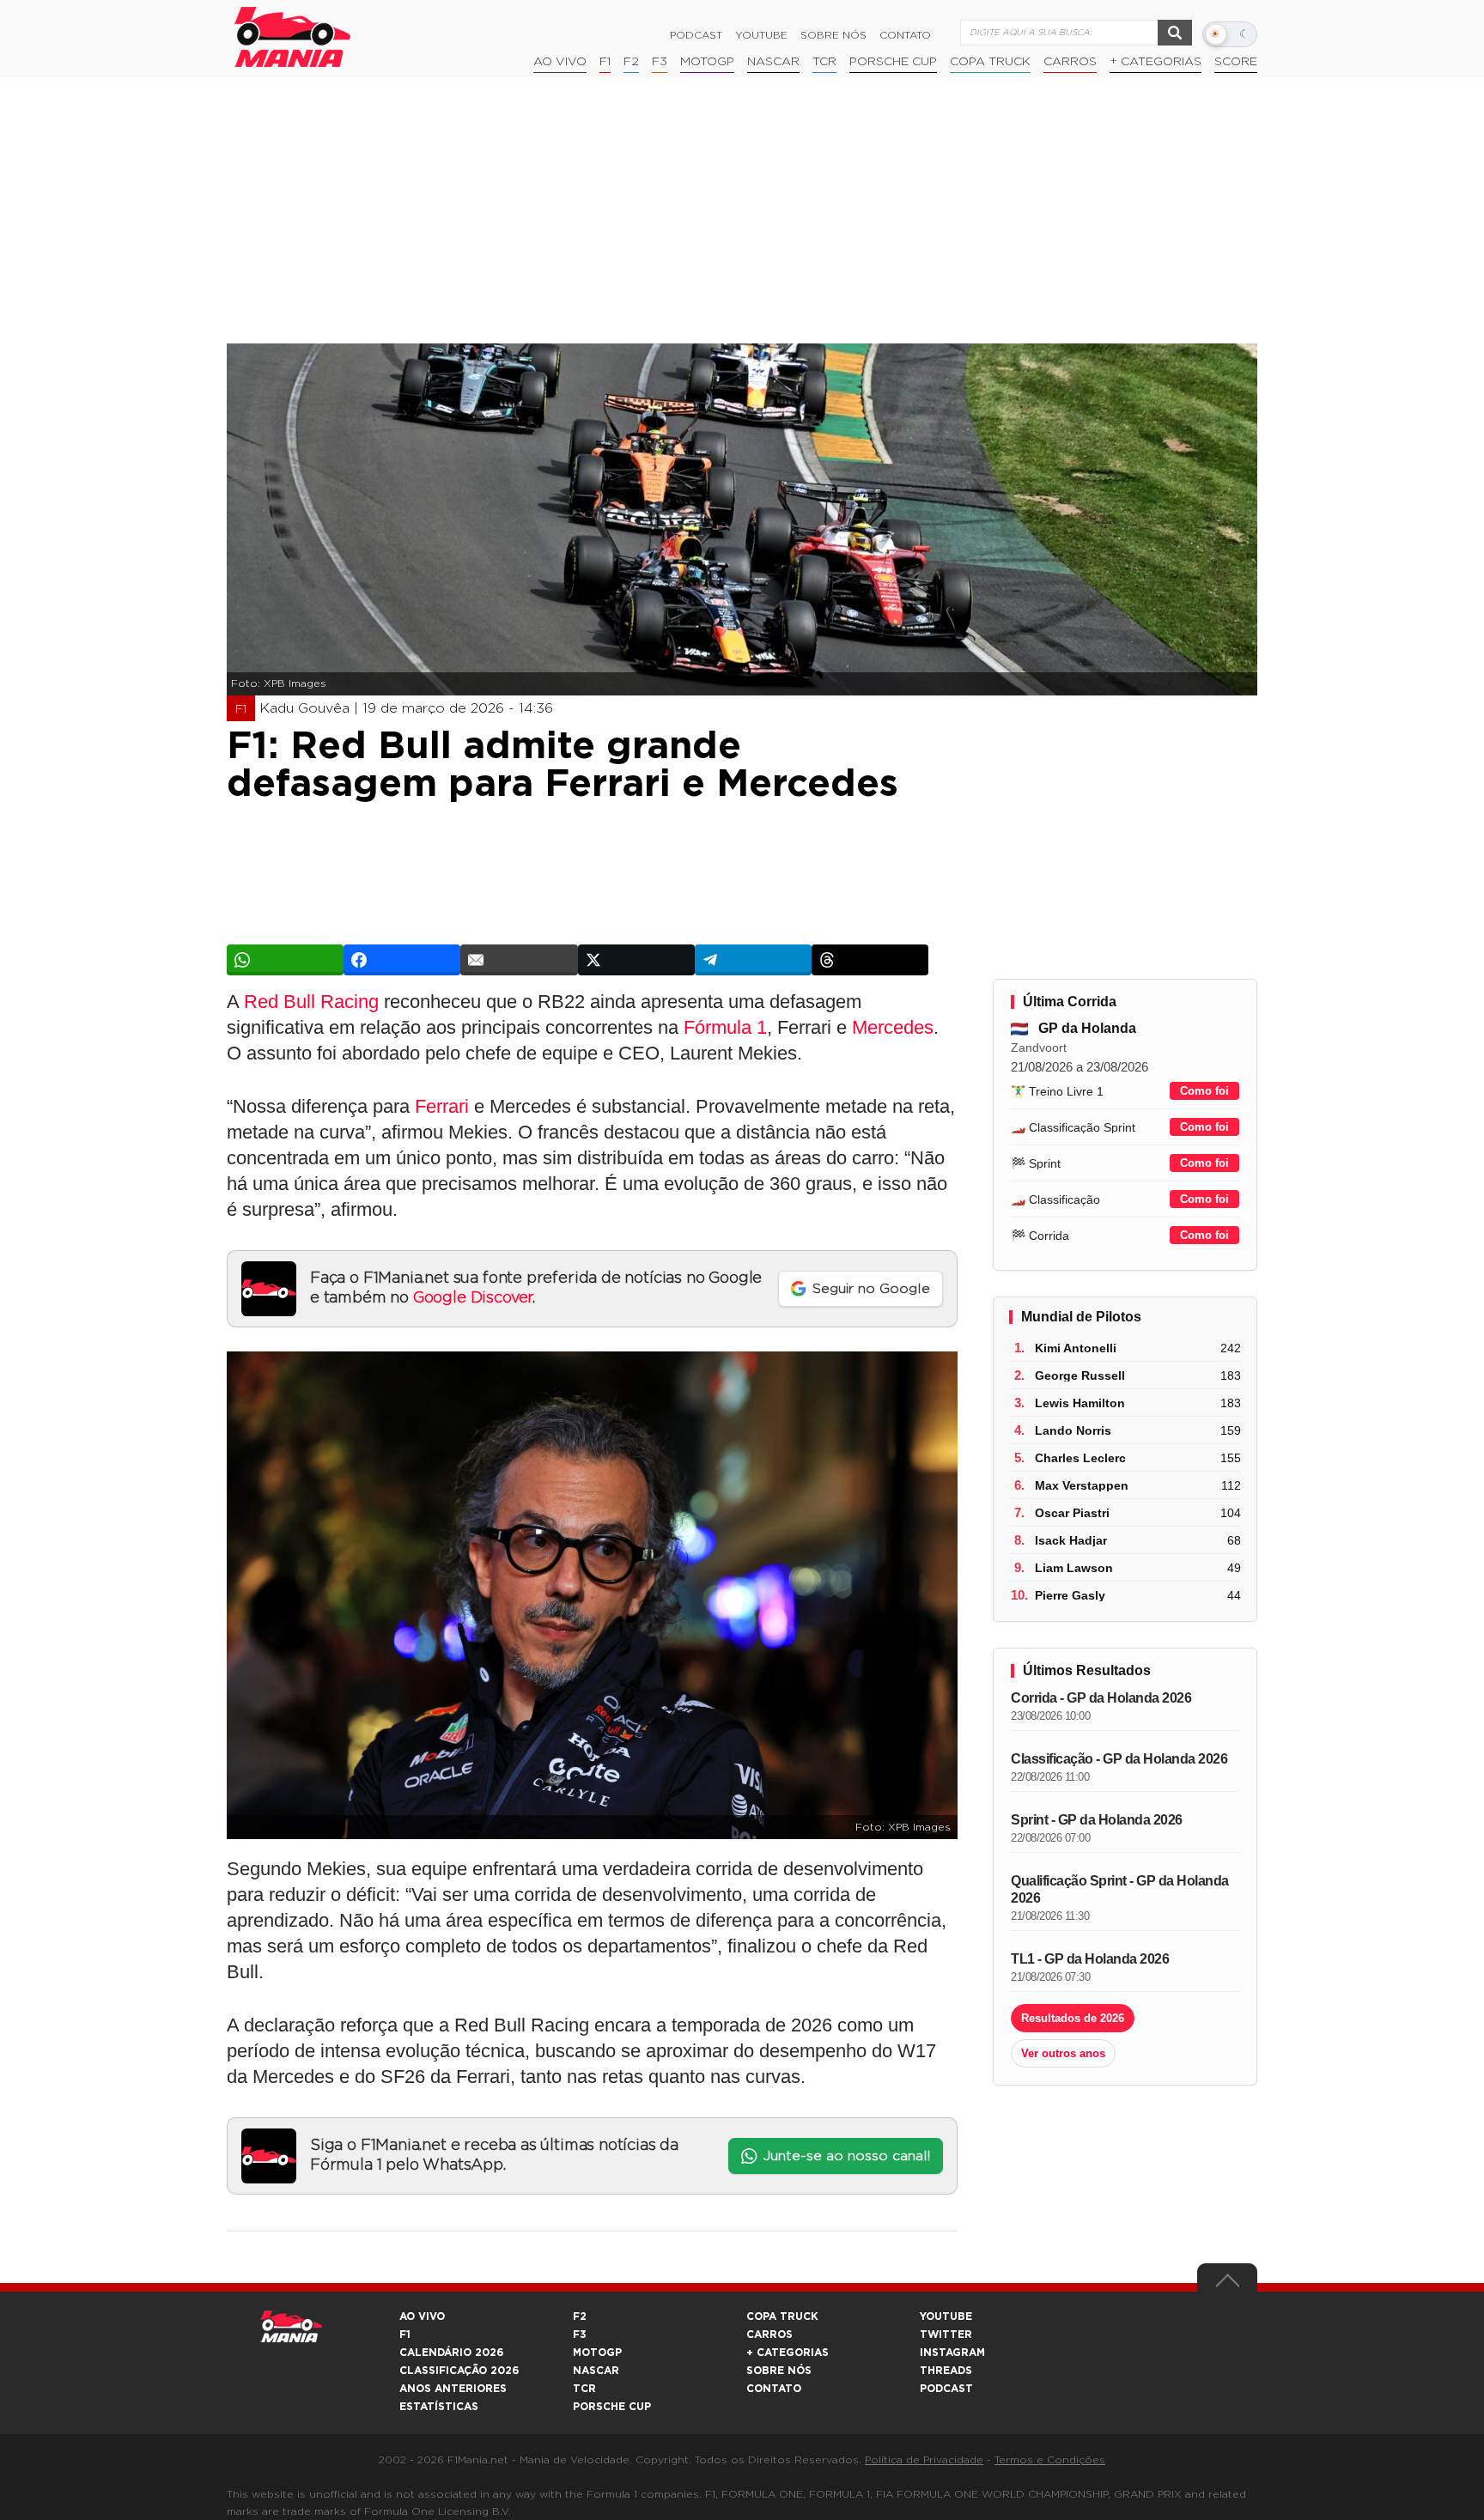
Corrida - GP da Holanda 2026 (1101, 1698)
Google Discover (473, 1298)
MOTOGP (597, 2353)
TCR (824, 62)
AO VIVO (422, 2317)
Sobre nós (833, 35)
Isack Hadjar (1071, 1540)
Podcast (696, 35)
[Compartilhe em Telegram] (753, 960)
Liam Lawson (1074, 1568)
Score (1236, 62)
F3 (660, 62)
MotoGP (707, 62)
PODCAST (946, 2389)
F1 (605, 62)
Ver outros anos (1063, 2053)
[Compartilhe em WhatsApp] (285, 960)
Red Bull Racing (311, 1002)
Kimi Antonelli (1076, 1348)
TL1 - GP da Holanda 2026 (1090, 1959)
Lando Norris (1073, 1430)
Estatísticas (439, 2407)
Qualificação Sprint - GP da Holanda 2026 (1120, 1889)
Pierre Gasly (1070, 1595)
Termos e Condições (1050, 2460)
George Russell (1080, 1375)
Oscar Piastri (1072, 1513)
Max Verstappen (1082, 1485)
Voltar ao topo (1227, 2285)
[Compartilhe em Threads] (870, 960)
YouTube (761, 35)
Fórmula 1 (725, 1027)
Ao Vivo (560, 62)
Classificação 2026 (459, 2371)
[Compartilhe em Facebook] (402, 960)
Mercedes (893, 1027)
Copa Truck (990, 62)
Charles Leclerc (1080, 1458)
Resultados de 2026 (1073, 2018)
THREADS (946, 2371)
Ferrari (442, 1106)
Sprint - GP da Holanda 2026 (1097, 1820)
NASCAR (773, 62)
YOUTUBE (946, 2317)
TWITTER (946, 2335)
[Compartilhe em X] (636, 960)
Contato (905, 35)
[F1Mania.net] (293, 37)
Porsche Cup (893, 62)
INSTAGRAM (952, 2353)
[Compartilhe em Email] (519, 960)
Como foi (1204, 1091)
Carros (1070, 62)
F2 (631, 62)
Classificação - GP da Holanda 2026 (1119, 1759)
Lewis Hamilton (1080, 1403)
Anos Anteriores (453, 2389)
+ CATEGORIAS (1156, 62)
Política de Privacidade (924, 2460)
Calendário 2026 (451, 2353)
